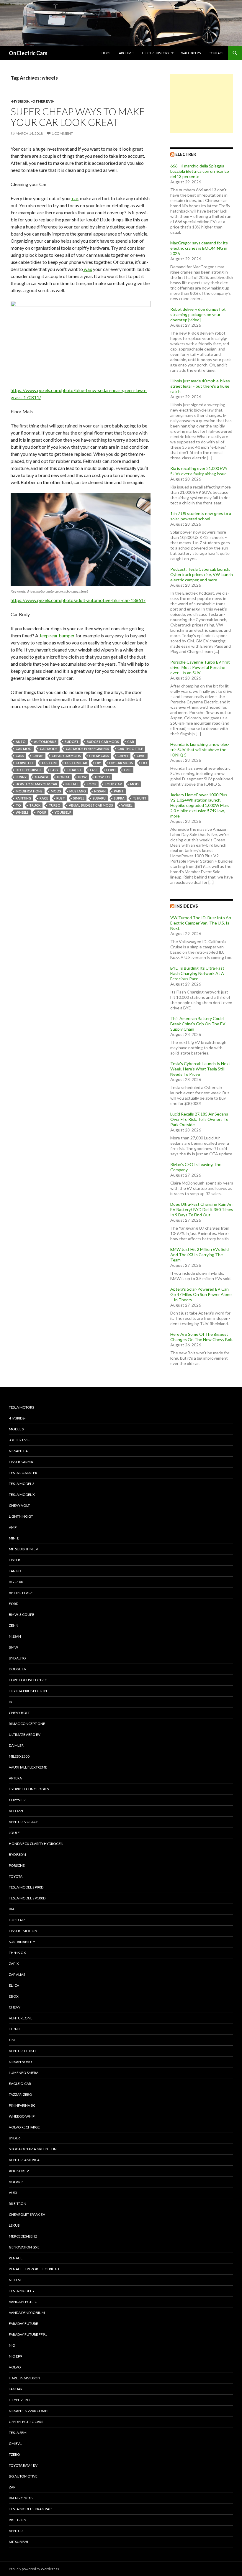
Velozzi (16, 1811)
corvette (25, 763)
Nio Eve (16, 2280)
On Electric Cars (28, 53)
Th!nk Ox (17, 1953)
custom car (76, 763)
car (75, 198)
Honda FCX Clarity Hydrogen (36, 1844)
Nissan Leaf (19, 1451)
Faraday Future (23, 2324)
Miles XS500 (19, 1756)
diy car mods (121, 763)
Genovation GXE (24, 2247)
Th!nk (14, 2029)
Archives (127, 53)
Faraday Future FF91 (28, 2334)
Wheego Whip (22, 2116)
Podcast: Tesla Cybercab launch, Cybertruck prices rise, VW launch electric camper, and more (202, 574)
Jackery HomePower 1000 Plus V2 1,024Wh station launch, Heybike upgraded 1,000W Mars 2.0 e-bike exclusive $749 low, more (200, 805)
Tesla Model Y (22, 2291)
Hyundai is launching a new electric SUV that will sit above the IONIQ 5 (200, 750)
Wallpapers (191, 53)
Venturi (16, 2531)
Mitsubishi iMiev (23, 1549)
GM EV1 (15, 2443)
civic (141, 756)
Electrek (186, 154)
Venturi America (24, 2160)
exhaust (74, 770)
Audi (13, 2193)
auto (21, 742)
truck (35, 805)
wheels (22, 812)
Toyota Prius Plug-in (28, 1691)
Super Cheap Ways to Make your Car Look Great (78, 117)
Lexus (14, 2225)
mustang (78, 791)
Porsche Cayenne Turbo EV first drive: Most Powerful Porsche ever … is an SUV (200, 667)
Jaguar (16, 2389)
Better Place (21, 1593)
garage (42, 777)
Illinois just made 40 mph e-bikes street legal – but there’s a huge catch (200, 386)
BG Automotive (23, 2476)
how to (102, 777)
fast (94, 770)
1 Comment (62, 133)
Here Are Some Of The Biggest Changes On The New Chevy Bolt (202, 1337)
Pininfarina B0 (22, 2105)
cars (20, 756)
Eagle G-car (20, 2084)
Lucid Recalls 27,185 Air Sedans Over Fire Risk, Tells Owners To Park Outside (199, 1119)
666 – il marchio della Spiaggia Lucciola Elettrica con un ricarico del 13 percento (200, 171)
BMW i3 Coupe (22, 1614)
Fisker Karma (21, 1462)
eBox (14, 1996)
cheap (38, 756)
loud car (113, 784)
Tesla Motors (21, 1407)
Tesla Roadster (23, 1473)
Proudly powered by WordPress (34, 2569)
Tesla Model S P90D (26, 1887)
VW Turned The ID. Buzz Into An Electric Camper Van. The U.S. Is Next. (201, 923)
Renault (17, 2258)
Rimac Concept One (27, 1724)
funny (21, 777)
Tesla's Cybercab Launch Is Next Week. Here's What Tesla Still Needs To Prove (200, 1069)
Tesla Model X (22, 1495)
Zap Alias (17, 1974)
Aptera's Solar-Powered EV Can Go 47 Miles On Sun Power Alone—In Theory (201, 1294)
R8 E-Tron (18, 2204)
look (92, 784)
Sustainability (22, 1942)
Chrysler (17, 1800)
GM (12, 2040)
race (44, 798)
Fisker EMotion (23, 1931)
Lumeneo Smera (24, 2073)
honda (63, 777)
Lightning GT (21, 1516)
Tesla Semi (18, 2433)
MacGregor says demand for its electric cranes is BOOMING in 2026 (199, 248)
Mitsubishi (18, 2542)
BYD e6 (15, 2138)
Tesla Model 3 (22, 1484)
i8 (10, 1702)
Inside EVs (187, 906)
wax (88, 269)
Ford (111, 770)
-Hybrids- (20, 101)
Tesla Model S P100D (27, 1898)
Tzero (14, 2454)
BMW (13, 1647)
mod (134, 784)
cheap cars (99, 756)
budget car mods (103, 742)
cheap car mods (66, 756)
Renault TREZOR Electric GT (34, 2269)
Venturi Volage (24, 1822)
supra (119, 798)
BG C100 (16, 1582)
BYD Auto (17, 1658)
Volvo (15, 2367)
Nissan (100, 791)
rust (61, 798)
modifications (29, 791)
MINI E (14, 1538)
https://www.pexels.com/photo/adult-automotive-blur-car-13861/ (78, 600)
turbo (55, 805)
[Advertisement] (202, 104)
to (18, 805)
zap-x (14, 1964)
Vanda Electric (23, 2302)
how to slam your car (36, 784)
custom (49, 763)
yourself (63, 812)
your (42, 812)
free (128, 770)
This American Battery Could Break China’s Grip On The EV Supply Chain (198, 1024)
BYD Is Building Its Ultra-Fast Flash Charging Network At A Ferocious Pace (197, 973)
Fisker (14, 1560)
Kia (12, 1909)
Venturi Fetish (22, 2051)
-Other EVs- (42, 101)
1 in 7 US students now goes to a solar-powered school (201, 516)
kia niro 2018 (21, 2498)
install (72, 784)
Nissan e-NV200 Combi (29, 2411)
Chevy (123, 756)
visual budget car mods (91, 805)
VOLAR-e (16, 2182)
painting (23, 798)
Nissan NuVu (20, 2062)
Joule (14, 1833)
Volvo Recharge (24, 2127)
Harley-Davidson (24, 2378)
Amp (13, 1527)
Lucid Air (17, 1920)
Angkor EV (19, 2171)
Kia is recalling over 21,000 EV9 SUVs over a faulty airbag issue (199, 471)
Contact (216, 53)
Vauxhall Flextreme (28, 1767)
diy (98, 763)
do (144, 763)
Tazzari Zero (21, 2094)
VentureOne (21, 2018)
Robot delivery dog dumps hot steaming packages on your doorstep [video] (198, 314)
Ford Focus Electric (28, 1680)
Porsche (17, 1865)
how (82, 777)
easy (54, 770)
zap (12, 2487)
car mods (49, 749)
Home (106, 53)
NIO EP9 (15, 2356)
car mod (24, 749)
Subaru (99, 798)
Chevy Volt (19, 1505)
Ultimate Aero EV (25, 1734)
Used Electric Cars (26, 2422)
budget (72, 742)
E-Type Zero (19, 2400)
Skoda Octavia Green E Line (34, 2149)
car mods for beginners (88, 749)
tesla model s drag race (31, 2509)
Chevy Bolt (19, 1713)
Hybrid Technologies (29, 1789)
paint (119, 791)
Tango (15, 1571)
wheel (127, 805)
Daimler (16, 1745)
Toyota (16, 1876)
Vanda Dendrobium (27, 2313)
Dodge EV (18, 1669)
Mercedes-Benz (23, 2236)
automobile (45, 742)
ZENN (14, 1625)
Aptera (15, 1778)
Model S (16, 1429)
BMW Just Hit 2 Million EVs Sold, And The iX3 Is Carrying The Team (200, 1255)
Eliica (14, 1985)
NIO (12, 2345)
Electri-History (156, 53)
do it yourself (29, 770)
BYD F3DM (17, 1854)
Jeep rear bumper (57, 635)
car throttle (130, 749)
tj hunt (140, 798)
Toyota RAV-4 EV (23, 2465)
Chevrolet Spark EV (27, 2214)
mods (56, 791)
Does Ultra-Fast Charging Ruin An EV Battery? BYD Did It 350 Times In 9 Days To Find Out (202, 1209)
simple (79, 798)
